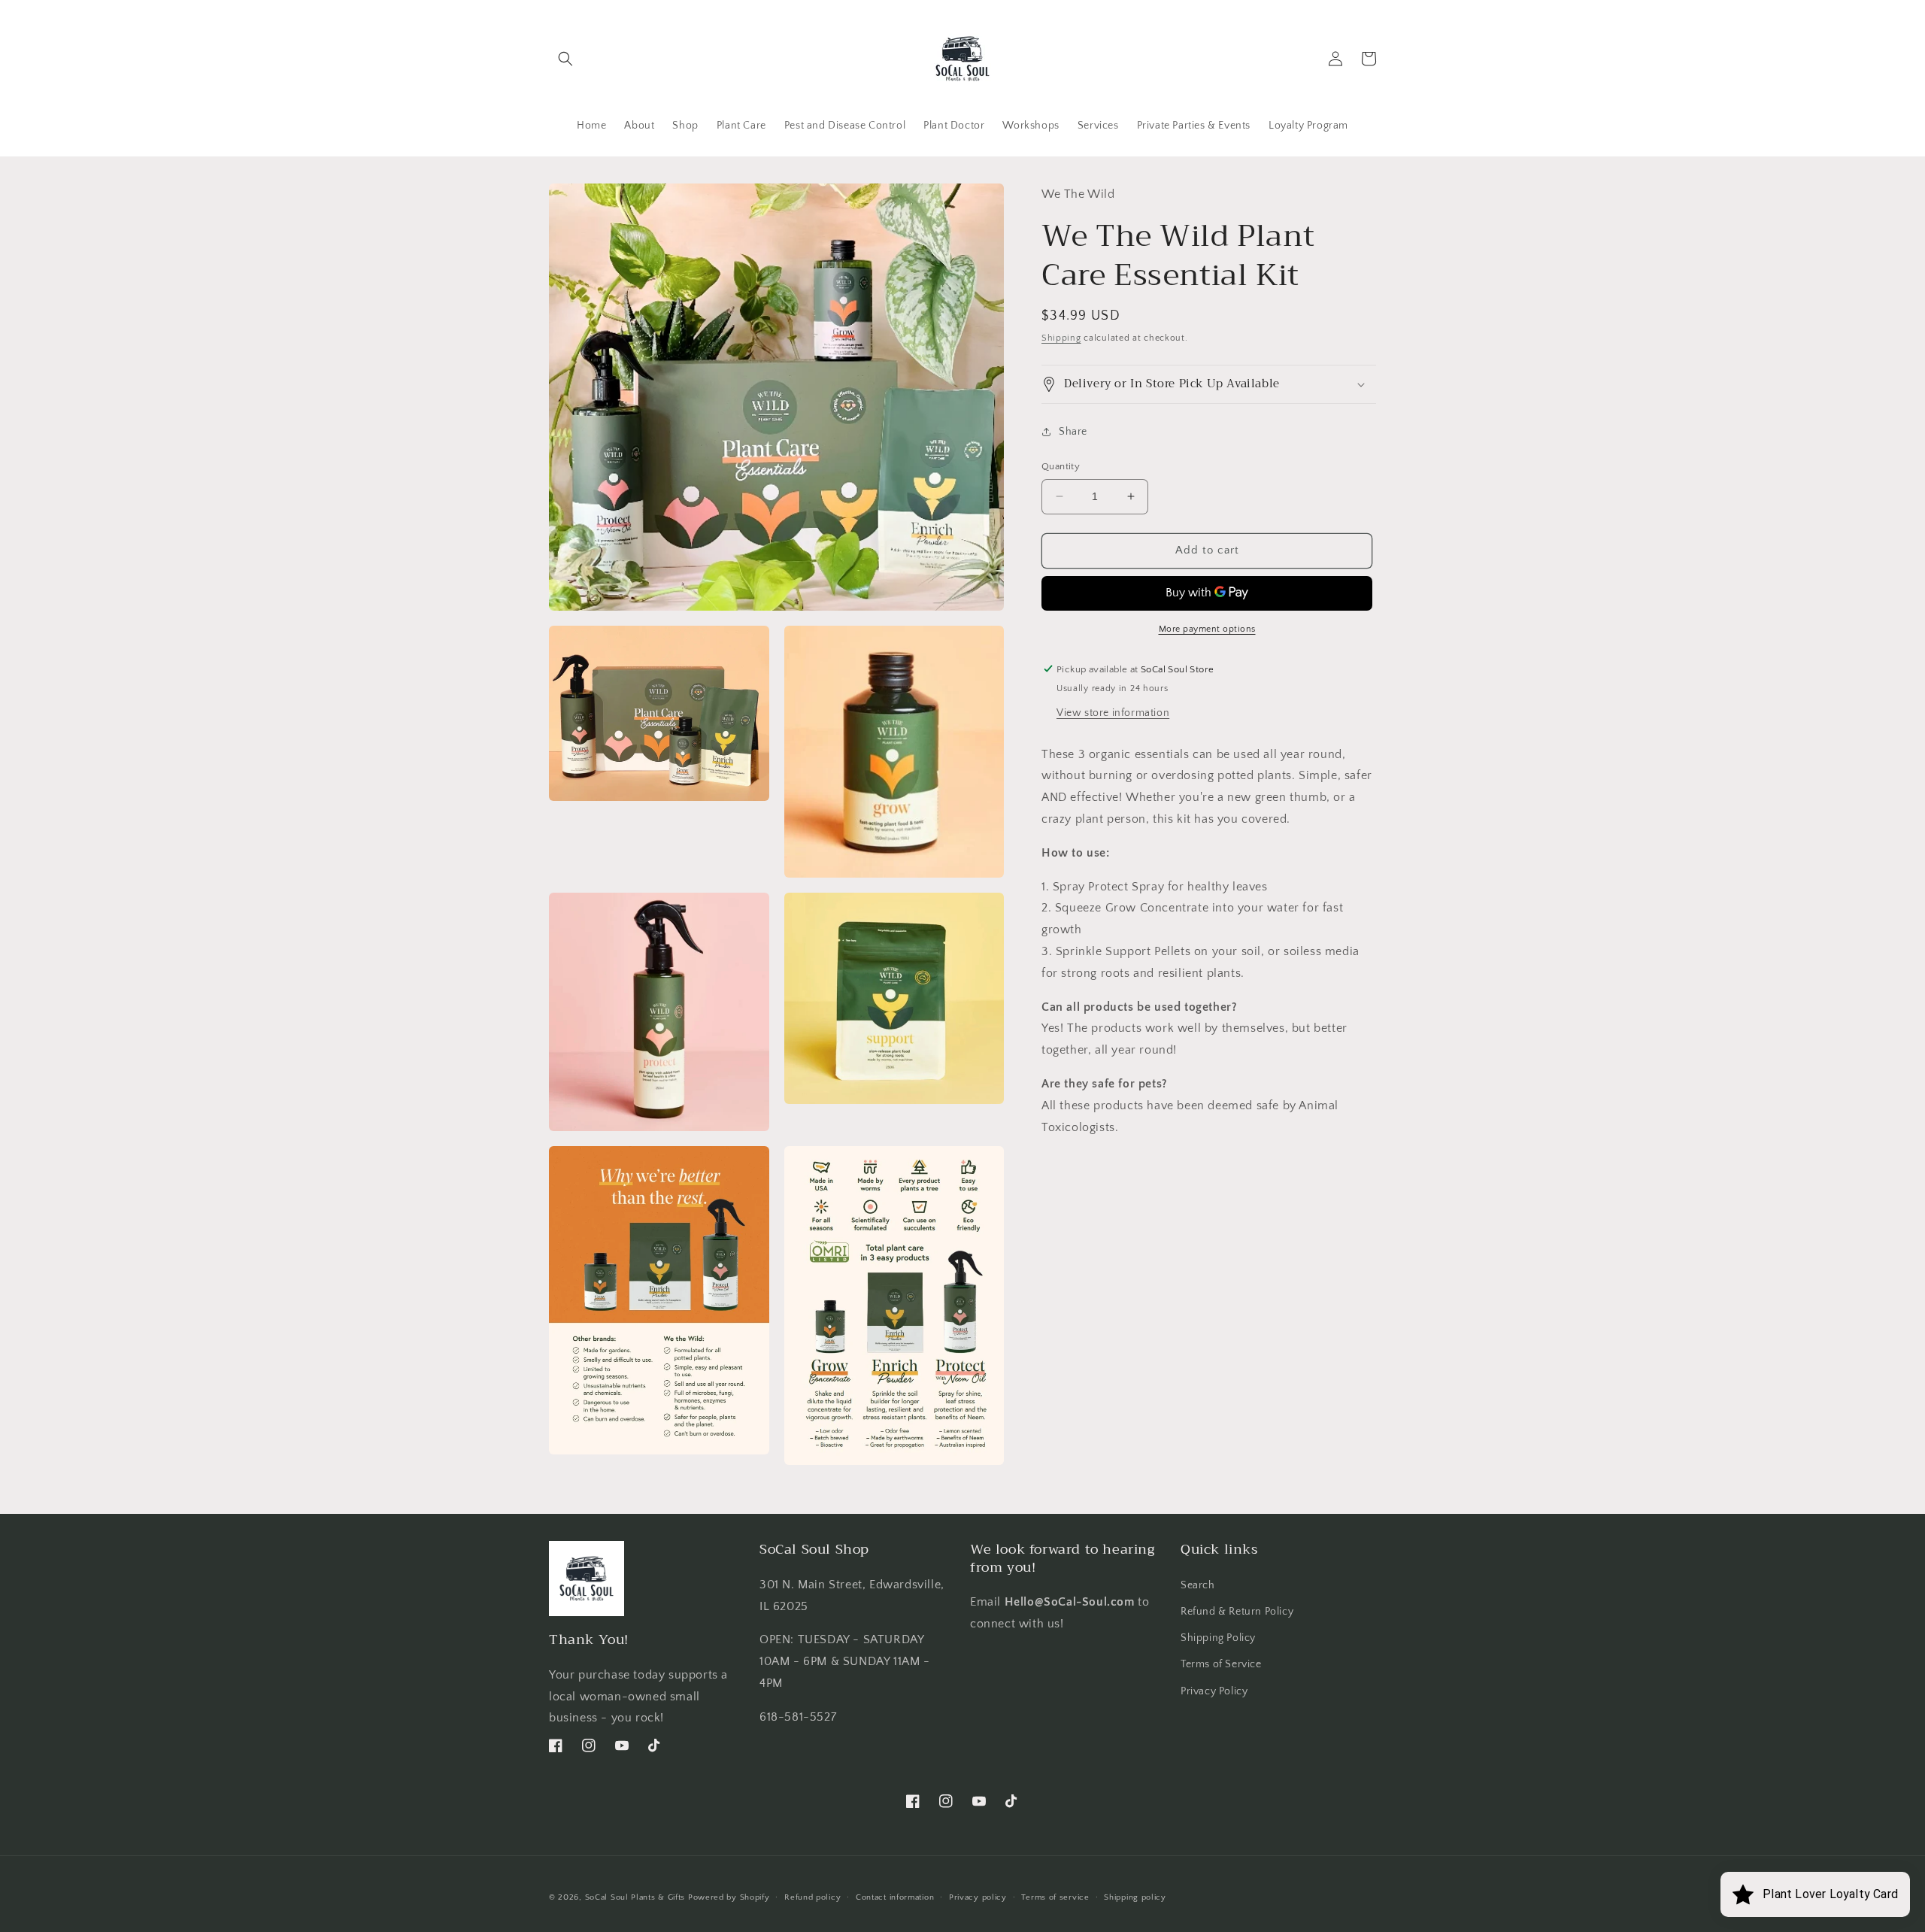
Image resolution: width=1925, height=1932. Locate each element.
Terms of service (1055, 1897)
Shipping (1061, 337)
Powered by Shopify (729, 1897)
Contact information (895, 1897)
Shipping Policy (1218, 1638)
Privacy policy (978, 1897)
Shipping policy (1135, 1897)
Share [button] (1073, 431)
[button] (565, 59)
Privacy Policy (1214, 1691)
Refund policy (812, 1897)
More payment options (1207, 628)
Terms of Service (1221, 1664)
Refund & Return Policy (1237, 1611)
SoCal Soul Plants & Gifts (635, 1897)
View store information (1113, 712)
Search (1198, 1585)
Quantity (1061, 466)
